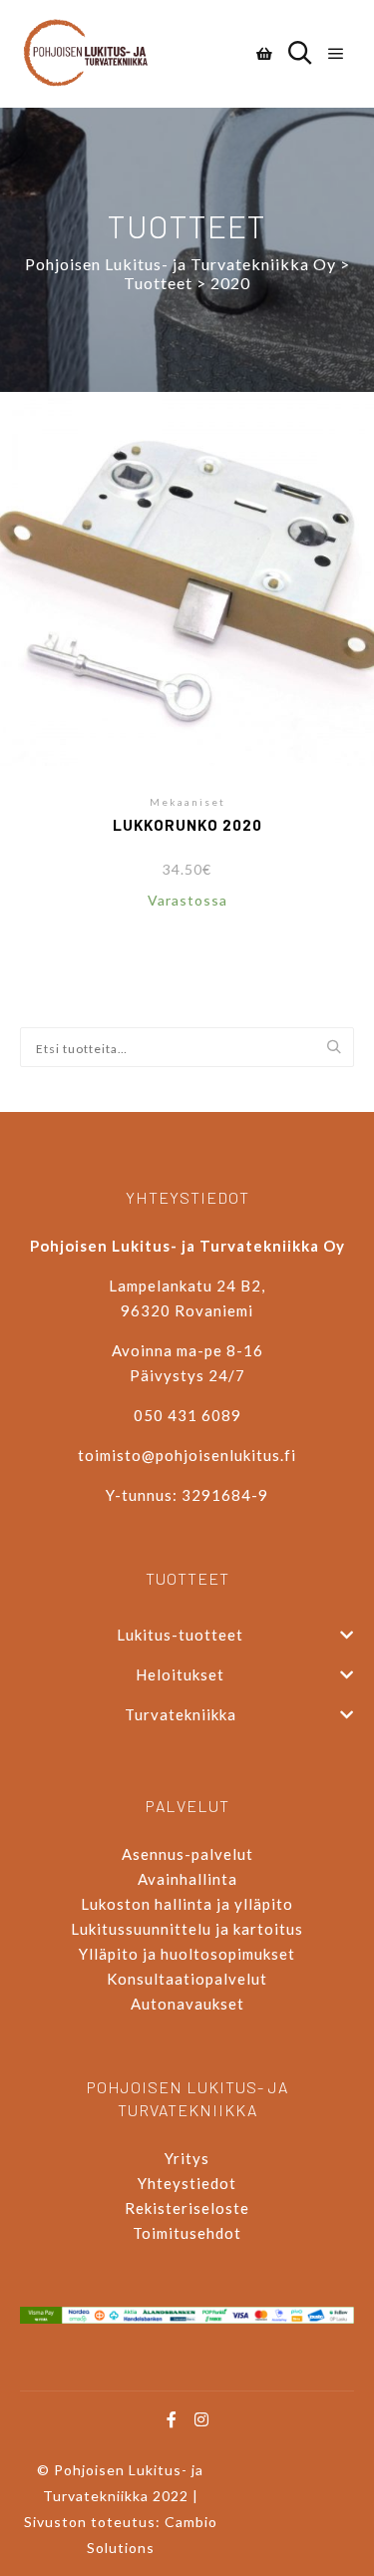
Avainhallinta (187, 1879)
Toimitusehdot (187, 2233)
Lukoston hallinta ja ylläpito (187, 1904)
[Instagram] (202, 2419)
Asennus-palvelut (187, 1854)
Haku (339, 1048)
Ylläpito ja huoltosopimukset (187, 1954)
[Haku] (300, 54)
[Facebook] (173, 2419)
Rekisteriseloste (187, 2208)
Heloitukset (180, 1674)
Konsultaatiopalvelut (187, 1979)
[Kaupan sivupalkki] (264, 54)
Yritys (187, 2158)
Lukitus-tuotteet (180, 1635)
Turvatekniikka (181, 1714)
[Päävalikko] (336, 54)
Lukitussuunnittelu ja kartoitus (187, 1929)
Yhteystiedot (187, 2183)
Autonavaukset (187, 2004)
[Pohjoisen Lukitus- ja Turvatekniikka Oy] (95, 54)
